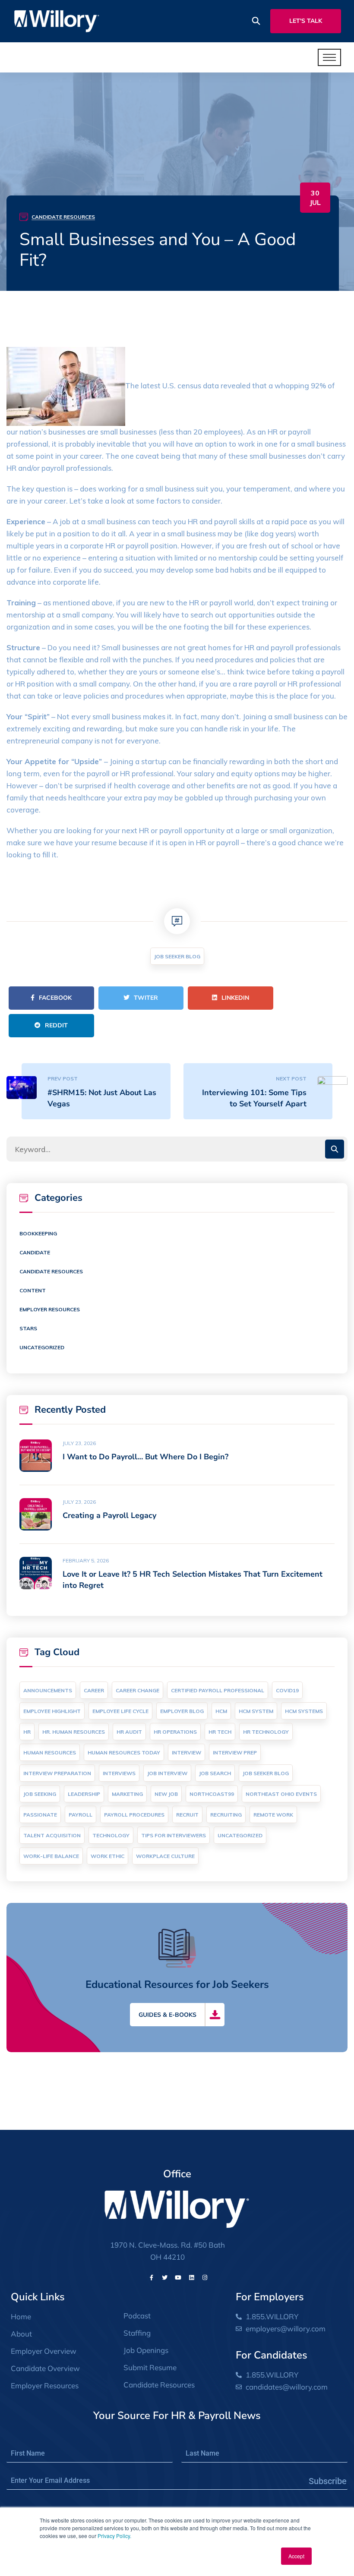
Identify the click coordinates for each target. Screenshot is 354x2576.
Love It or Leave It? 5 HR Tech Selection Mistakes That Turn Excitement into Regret (193, 1580)
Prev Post (63, 1079)
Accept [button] (296, 2556)
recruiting (226, 1815)
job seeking (40, 1794)
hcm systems (304, 1711)
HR (27, 1732)
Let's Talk (306, 21)
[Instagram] (205, 2277)
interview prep (235, 1752)
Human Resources (50, 1752)
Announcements (48, 1690)
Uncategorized (42, 1347)
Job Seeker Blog (177, 956)
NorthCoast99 (212, 1794)
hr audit (129, 1732)
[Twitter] (165, 2277)
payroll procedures (134, 1815)
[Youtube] (178, 2277)
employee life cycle (120, 1711)
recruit (187, 1815)
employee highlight (52, 1711)
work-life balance (51, 1856)
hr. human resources (74, 1732)
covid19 (287, 1690)
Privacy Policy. (114, 2536)
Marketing (127, 1794)
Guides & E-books (168, 2015)
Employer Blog (182, 1711)
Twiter (146, 998)
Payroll (81, 1815)
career (94, 1690)
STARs (28, 1328)
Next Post (291, 1079)
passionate (40, 1815)
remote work (273, 1815)
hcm (221, 1711)
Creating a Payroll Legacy (109, 1515)
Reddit (56, 1025)
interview (186, 1752)
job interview (167, 1773)
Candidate (35, 1252)
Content (33, 1290)
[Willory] (57, 20)
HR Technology (266, 1732)
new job (166, 1794)
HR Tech (220, 1732)
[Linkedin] (192, 2277)
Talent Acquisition (52, 1835)
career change (137, 1690)
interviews (119, 1773)
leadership (84, 1794)
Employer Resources (50, 1309)
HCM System (256, 1711)
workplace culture (165, 1856)
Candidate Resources (63, 217)
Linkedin (235, 998)
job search (215, 1773)
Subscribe (328, 2481)
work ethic (107, 1856)
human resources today (124, 1752)
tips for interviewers (174, 1835)
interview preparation (57, 1773)
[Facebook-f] (152, 2277)
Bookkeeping (38, 1233)
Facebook (55, 998)
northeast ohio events (281, 1794)
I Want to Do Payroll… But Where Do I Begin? (145, 1457)
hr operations (175, 1732)
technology (111, 1835)
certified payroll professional (218, 1690)
